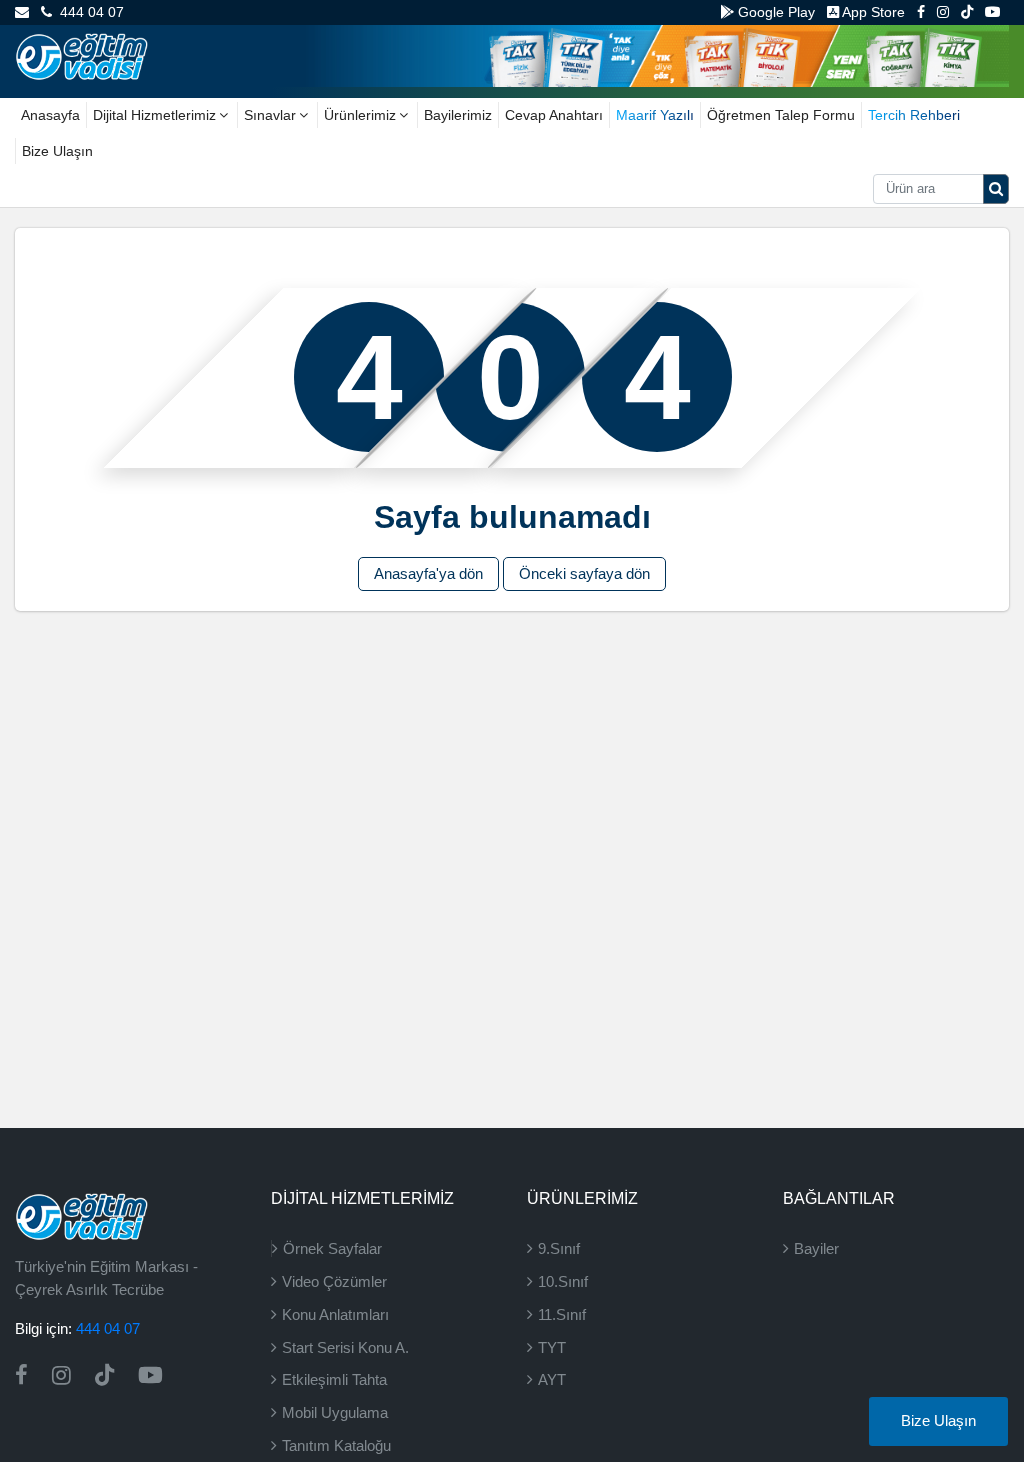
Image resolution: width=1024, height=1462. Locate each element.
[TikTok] (967, 12)
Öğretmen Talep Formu (781, 115)
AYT (552, 1379)
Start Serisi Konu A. (345, 1347)
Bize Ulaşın (57, 151)
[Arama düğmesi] (996, 189)
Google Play (774, 12)
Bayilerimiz (458, 115)
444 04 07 (88, 12)
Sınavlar (270, 115)
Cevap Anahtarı (554, 115)
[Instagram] (943, 12)
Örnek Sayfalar (332, 1248)
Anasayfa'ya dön (428, 573)
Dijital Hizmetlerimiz (154, 115)
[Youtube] (993, 12)
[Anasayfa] (81, 55)
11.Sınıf (562, 1314)
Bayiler (816, 1248)
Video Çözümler (334, 1281)
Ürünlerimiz (360, 115)
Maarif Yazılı (655, 115)
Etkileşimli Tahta (334, 1379)
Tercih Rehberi (914, 115)
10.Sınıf (563, 1281)
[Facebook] (921, 12)
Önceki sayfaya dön (584, 573)
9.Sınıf (559, 1248)
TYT (552, 1347)
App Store (872, 12)
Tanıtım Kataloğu (336, 1445)
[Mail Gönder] (22, 12)
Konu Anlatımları (335, 1314)
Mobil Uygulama (335, 1412)
